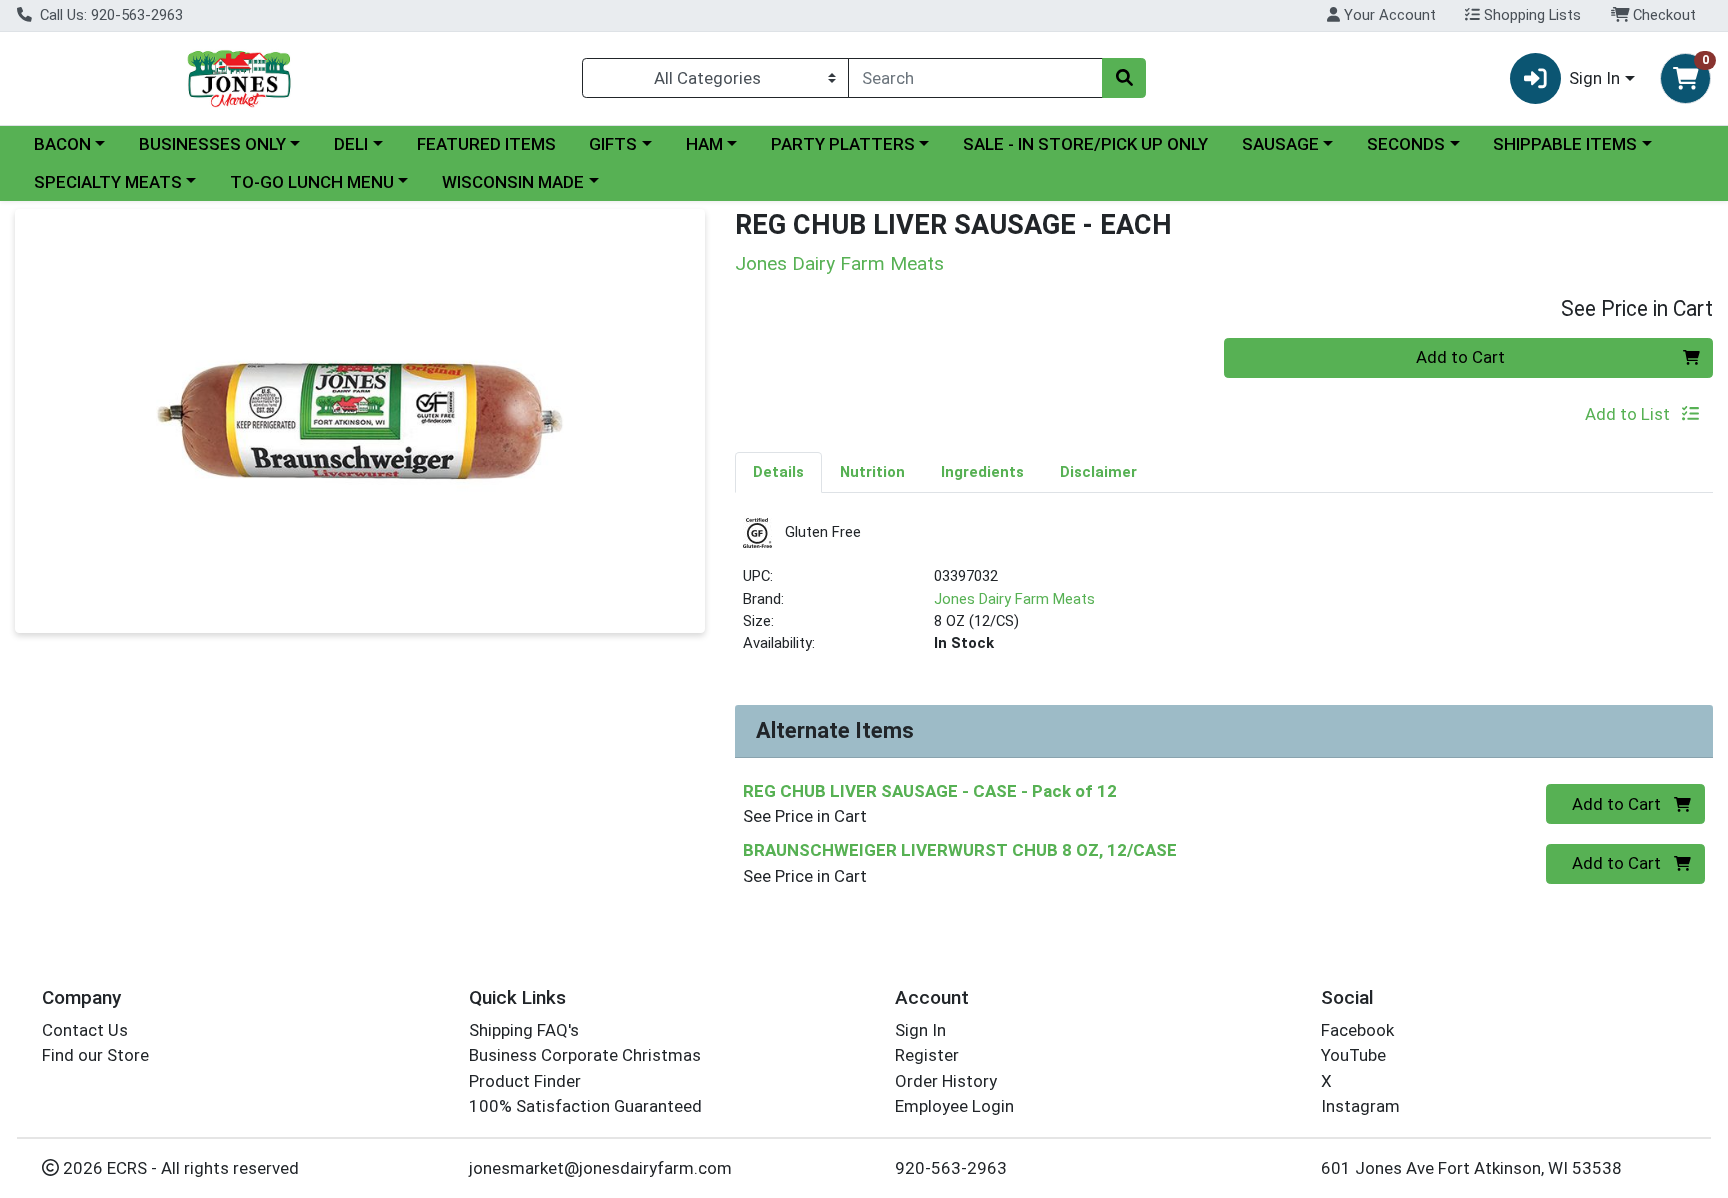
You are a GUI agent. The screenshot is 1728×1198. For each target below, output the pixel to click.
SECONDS (1406, 144)
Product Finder (525, 1081)
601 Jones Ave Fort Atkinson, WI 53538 (1471, 1168)
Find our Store (95, 1055)
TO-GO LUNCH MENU (312, 182)
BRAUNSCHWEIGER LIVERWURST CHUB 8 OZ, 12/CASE (960, 850)
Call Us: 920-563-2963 (109, 15)
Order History (946, 1081)
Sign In (920, 1030)
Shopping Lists (1530, 15)
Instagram (1360, 1106)
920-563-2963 (951, 1168)
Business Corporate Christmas (585, 1055)
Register (927, 1055)
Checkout (1662, 15)
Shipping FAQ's (524, 1030)
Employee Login (954, 1106)
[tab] (778, 472)
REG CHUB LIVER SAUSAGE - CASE (930, 791)
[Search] (1124, 78)
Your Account (1388, 15)
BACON (62, 144)
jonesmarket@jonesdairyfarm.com (600, 1168)
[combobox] (975, 78)
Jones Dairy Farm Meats (1014, 599)
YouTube (1353, 1055)
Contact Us (85, 1030)
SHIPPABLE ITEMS (1565, 144)
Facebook (1357, 1030)
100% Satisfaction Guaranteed (585, 1106)
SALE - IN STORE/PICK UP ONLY (1085, 144)
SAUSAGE (1280, 144)
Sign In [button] (1594, 78)
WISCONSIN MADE (513, 182)
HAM (704, 144)
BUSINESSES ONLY (212, 144)
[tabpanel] (1224, 594)
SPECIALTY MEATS (108, 182)
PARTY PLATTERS (843, 144)
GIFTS (613, 144)
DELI (351, 144)
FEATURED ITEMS (486, 144)
